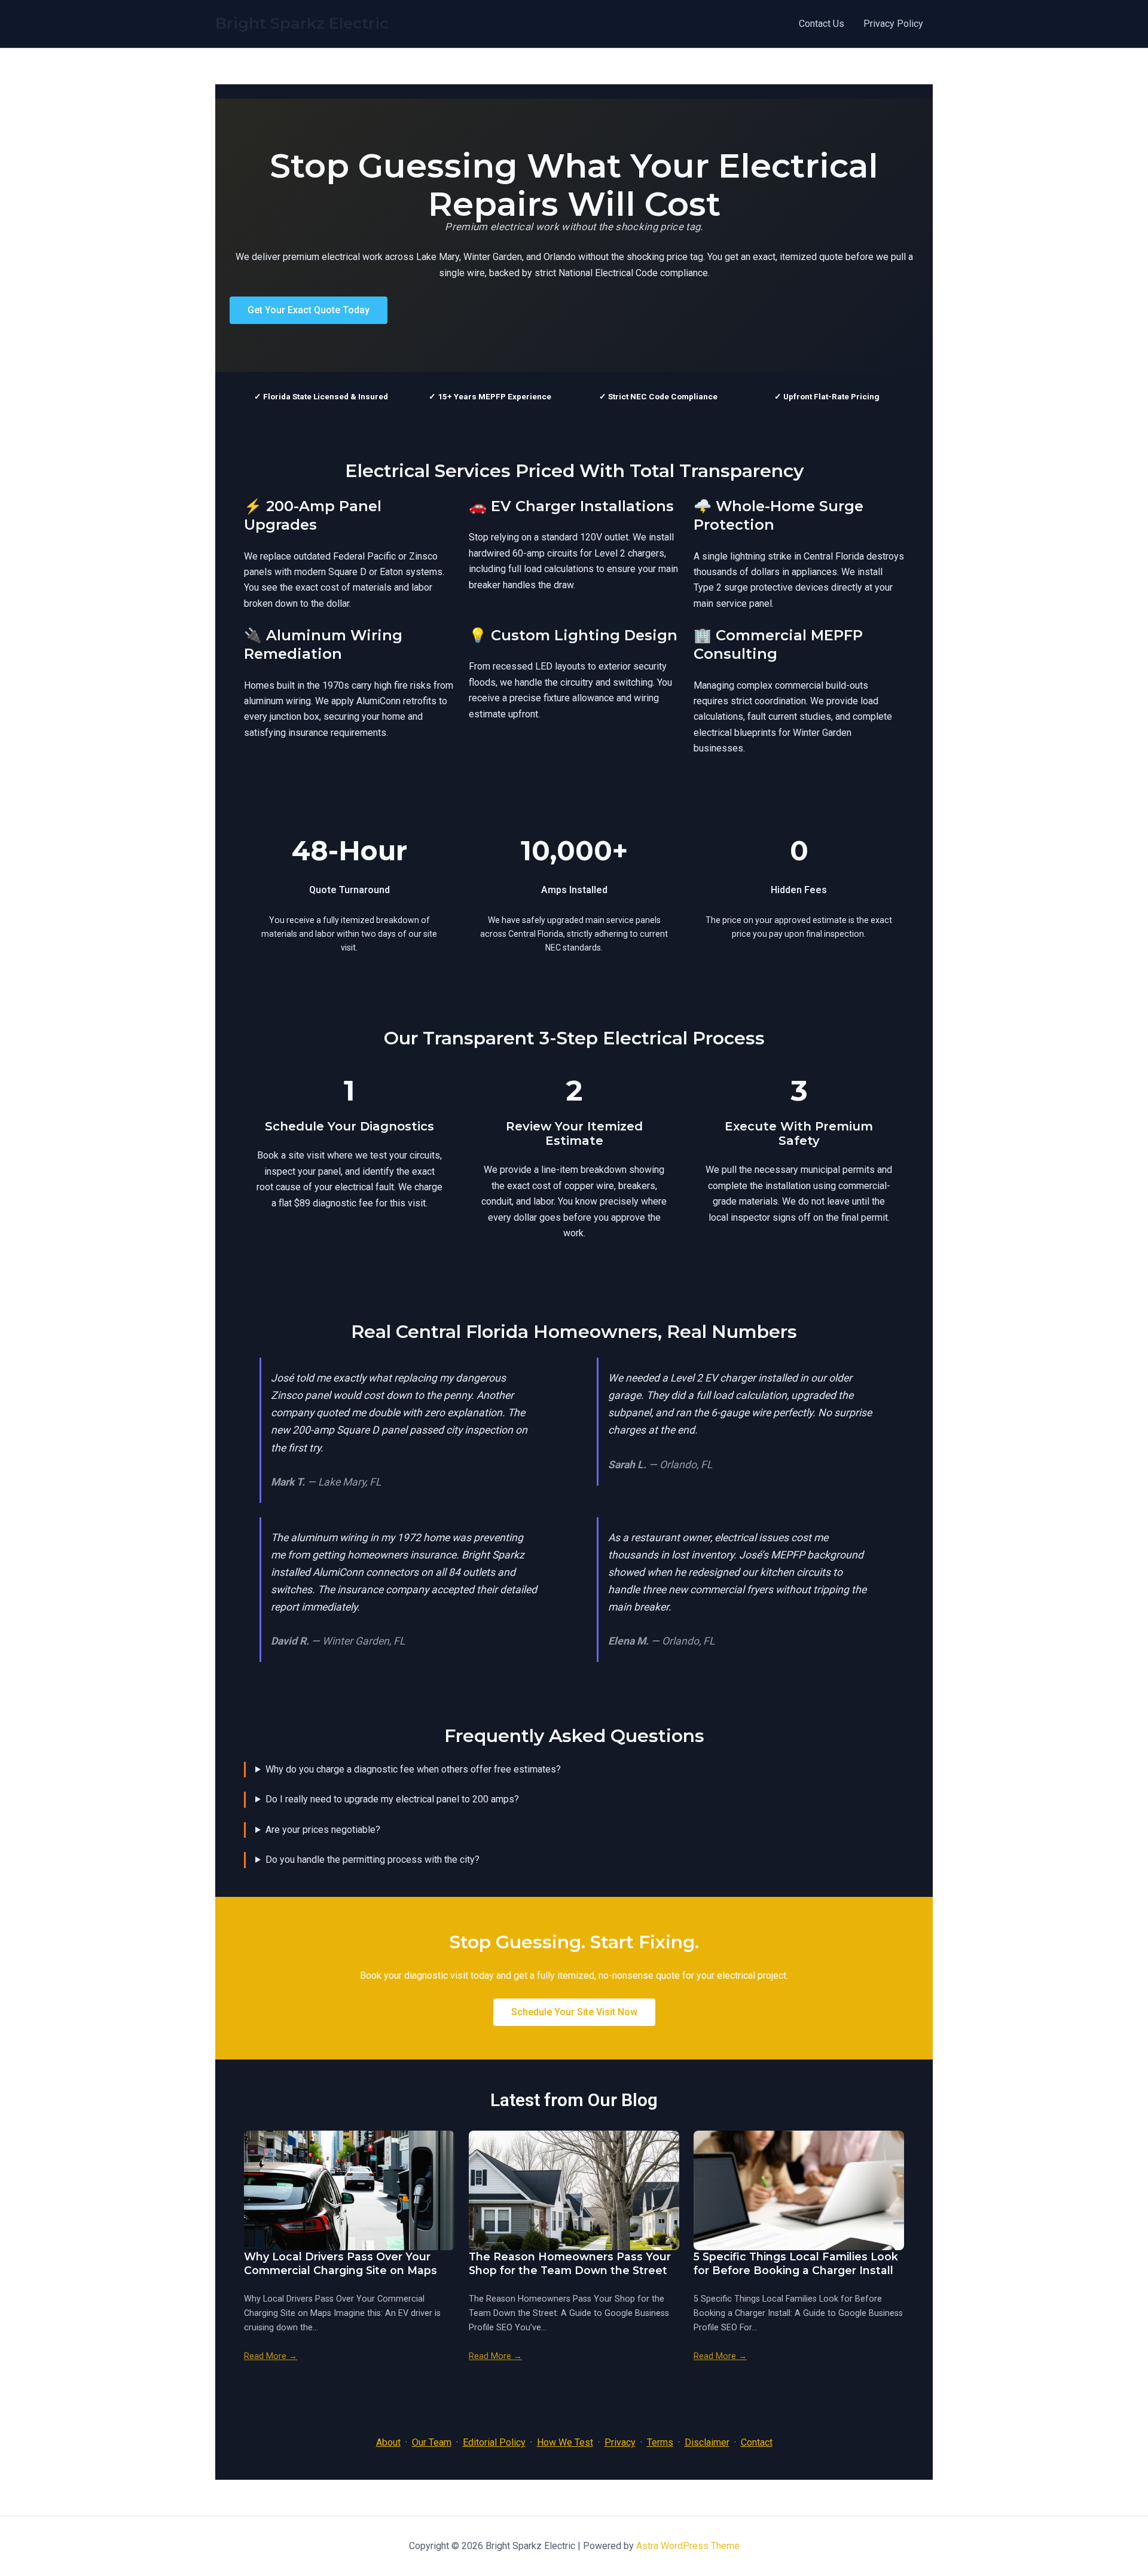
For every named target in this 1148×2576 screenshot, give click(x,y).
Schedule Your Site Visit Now (574, 2012)
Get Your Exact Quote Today (309, 310)
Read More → (271, 2356)
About (388, 2442)
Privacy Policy (893, 24)
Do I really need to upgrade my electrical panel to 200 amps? (392, 1799)
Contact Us (822, 24)
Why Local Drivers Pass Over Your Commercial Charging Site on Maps (341, 2263)
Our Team (432, 2442)
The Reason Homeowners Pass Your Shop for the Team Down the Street (570, 2263)
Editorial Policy (494, 2442)
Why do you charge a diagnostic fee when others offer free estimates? (413, 1769)
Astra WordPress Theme (688, 2546)
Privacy (620, 2442)
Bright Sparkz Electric (302, 23)
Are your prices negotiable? (323, 1830)
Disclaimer (707, 2442)
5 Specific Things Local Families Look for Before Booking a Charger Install (796, 2263)
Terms (660, 2442)
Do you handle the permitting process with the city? (373, 1860)
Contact (757, 2442)
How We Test (565, 2442)
